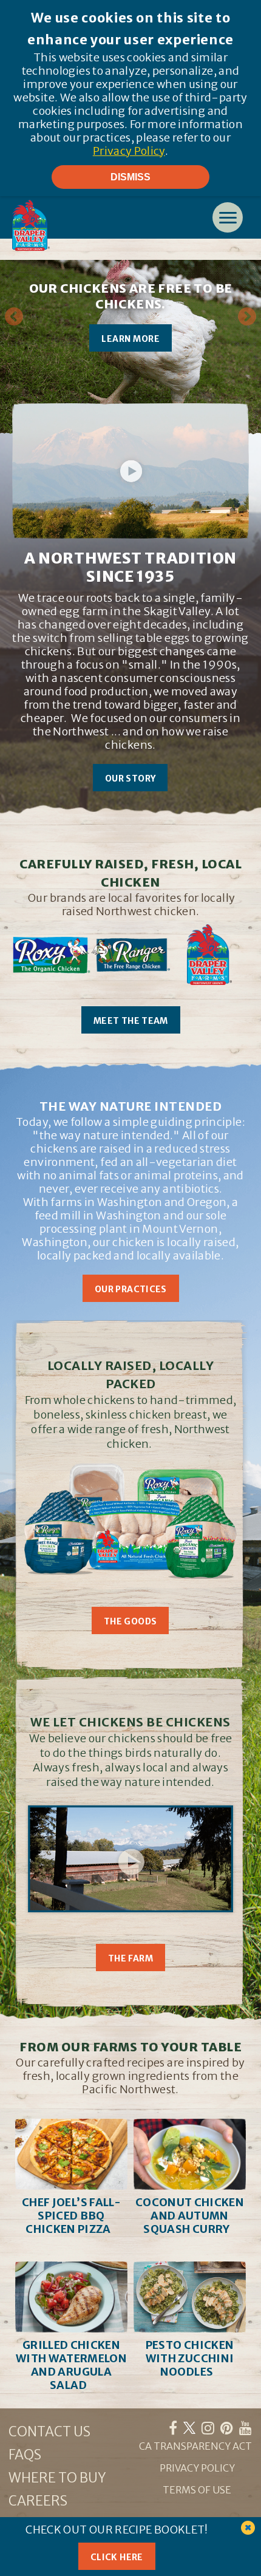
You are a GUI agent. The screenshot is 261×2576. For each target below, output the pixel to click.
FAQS (25, 2455)
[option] (130, 347)
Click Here (117, 2557)
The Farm (130, 1958)
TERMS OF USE (197, 2490)
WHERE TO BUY (57, 2478)
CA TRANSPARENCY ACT (195, 2446)
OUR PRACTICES (131, 1289)
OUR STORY (130, 779)
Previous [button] (14, 317)
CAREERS (38, 2501)
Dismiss (130, 177)
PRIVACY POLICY (197, 2468)
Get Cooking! (85, 345)
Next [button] (247, 317)
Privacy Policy (129, 151)
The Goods (130, 1621)
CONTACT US (49, 2431)
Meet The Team (131, 1021)
